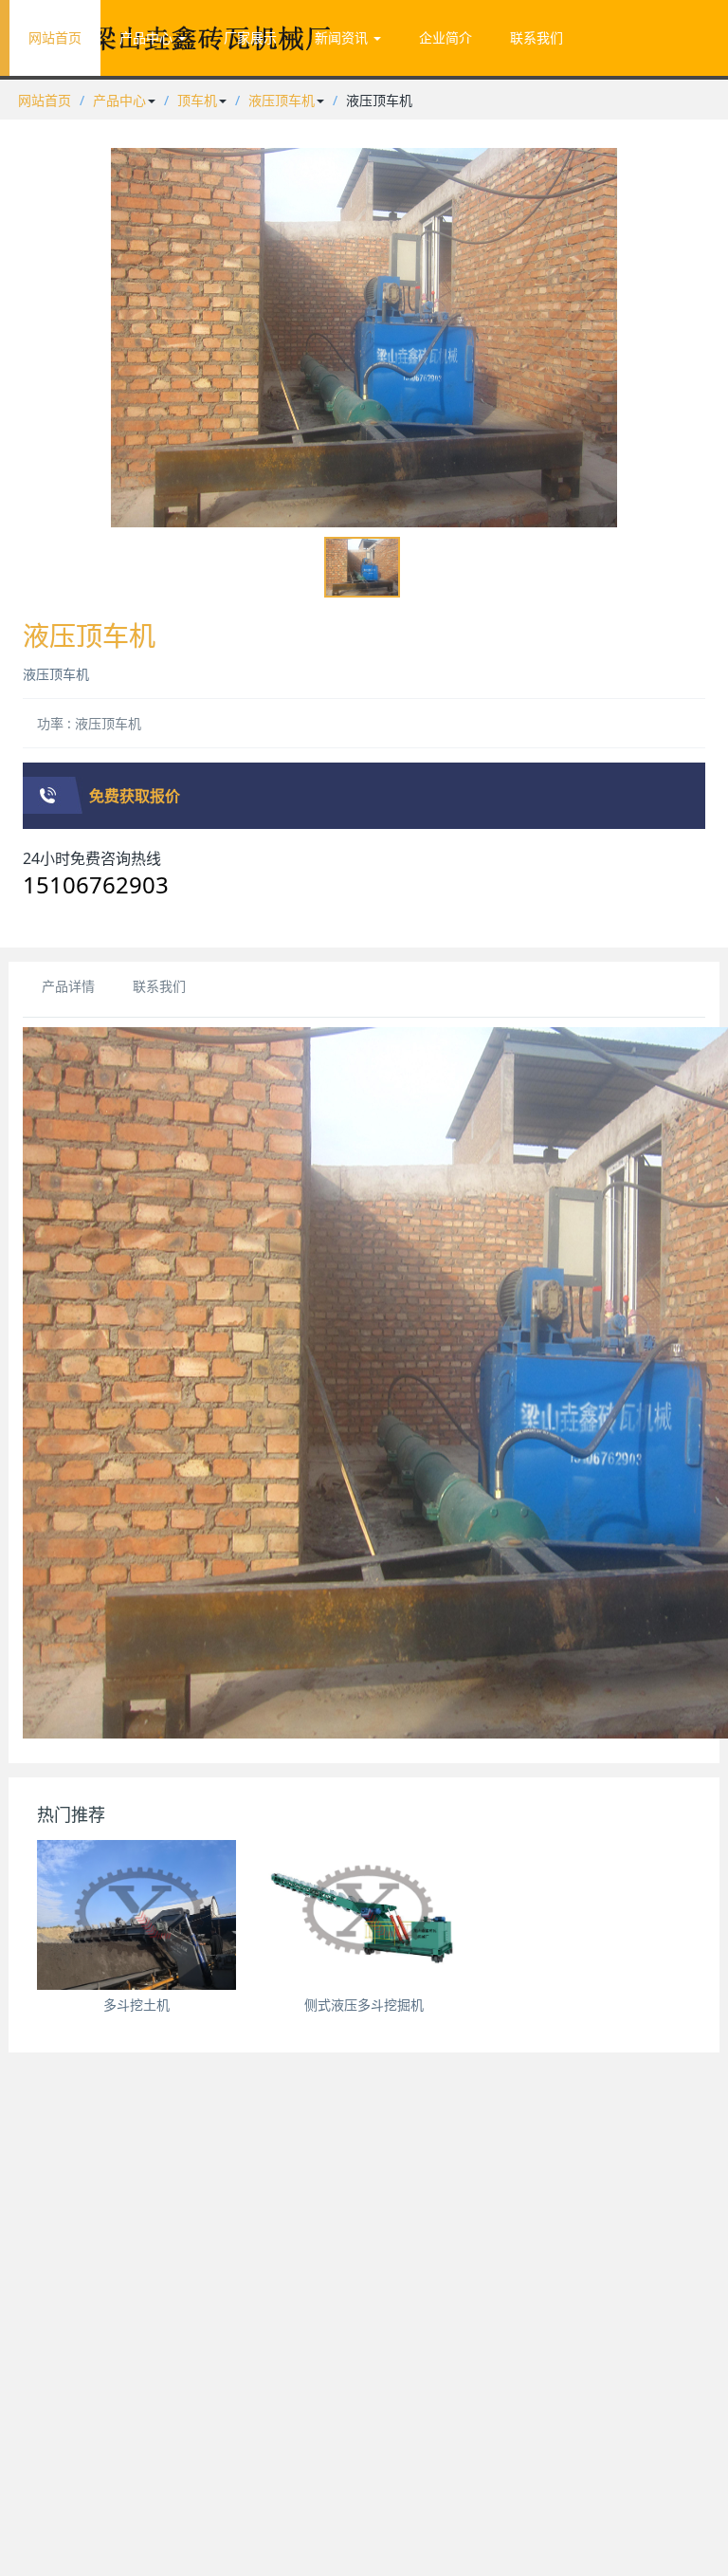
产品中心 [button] (148, 37)
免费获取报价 (135, 796)
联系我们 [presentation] (537, 37)
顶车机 (197, 100)
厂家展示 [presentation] (250, 37)
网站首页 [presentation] (55, 37)
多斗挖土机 (136, 2005)
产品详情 (68, 986)
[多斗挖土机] (136, 1915)
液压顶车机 (282, 100)
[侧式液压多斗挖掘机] (364, 1915)
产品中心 (119, 100)
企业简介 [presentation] (446, 37)
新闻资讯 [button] (343, 37)
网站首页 (45, 100)
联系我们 (159, 986)
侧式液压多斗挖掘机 (364, 2005)
